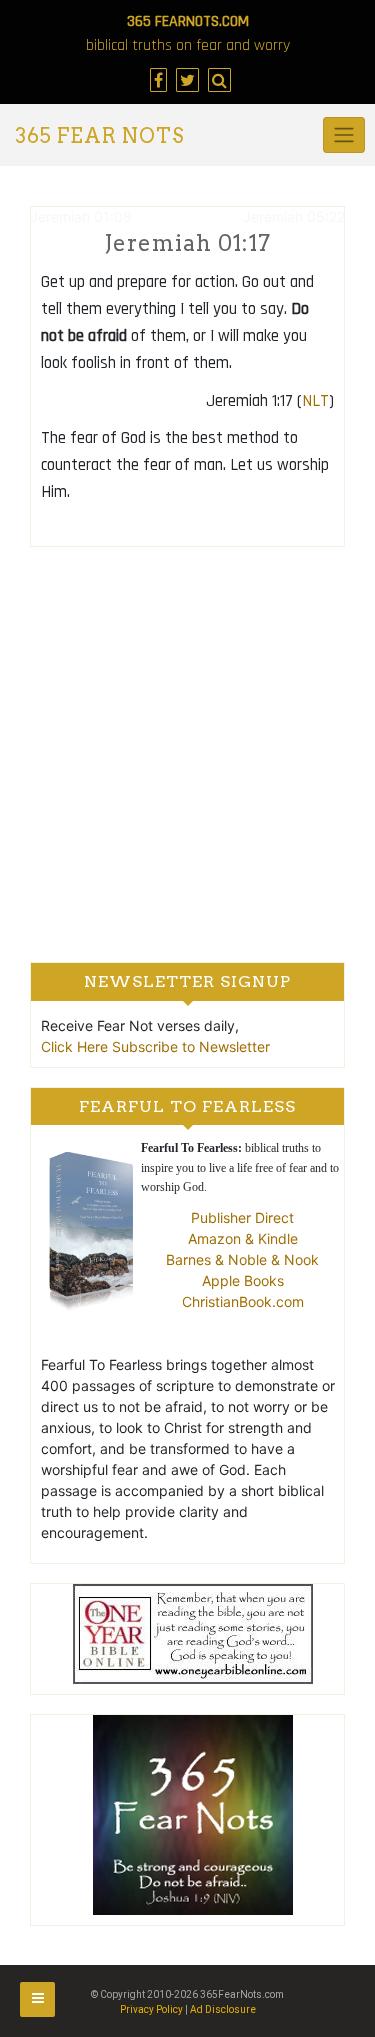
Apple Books (243, 1280)
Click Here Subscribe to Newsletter (155, 1046)
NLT (315, 401)
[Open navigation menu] (37, 1999)
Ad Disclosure (223, 2009)
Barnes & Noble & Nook (242, 1259)
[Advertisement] (187, 753)
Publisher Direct (242, 1217)
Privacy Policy (151, 2009)
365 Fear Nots (99, 136)
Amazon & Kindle (243, 1238)
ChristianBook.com (243, 1301)
